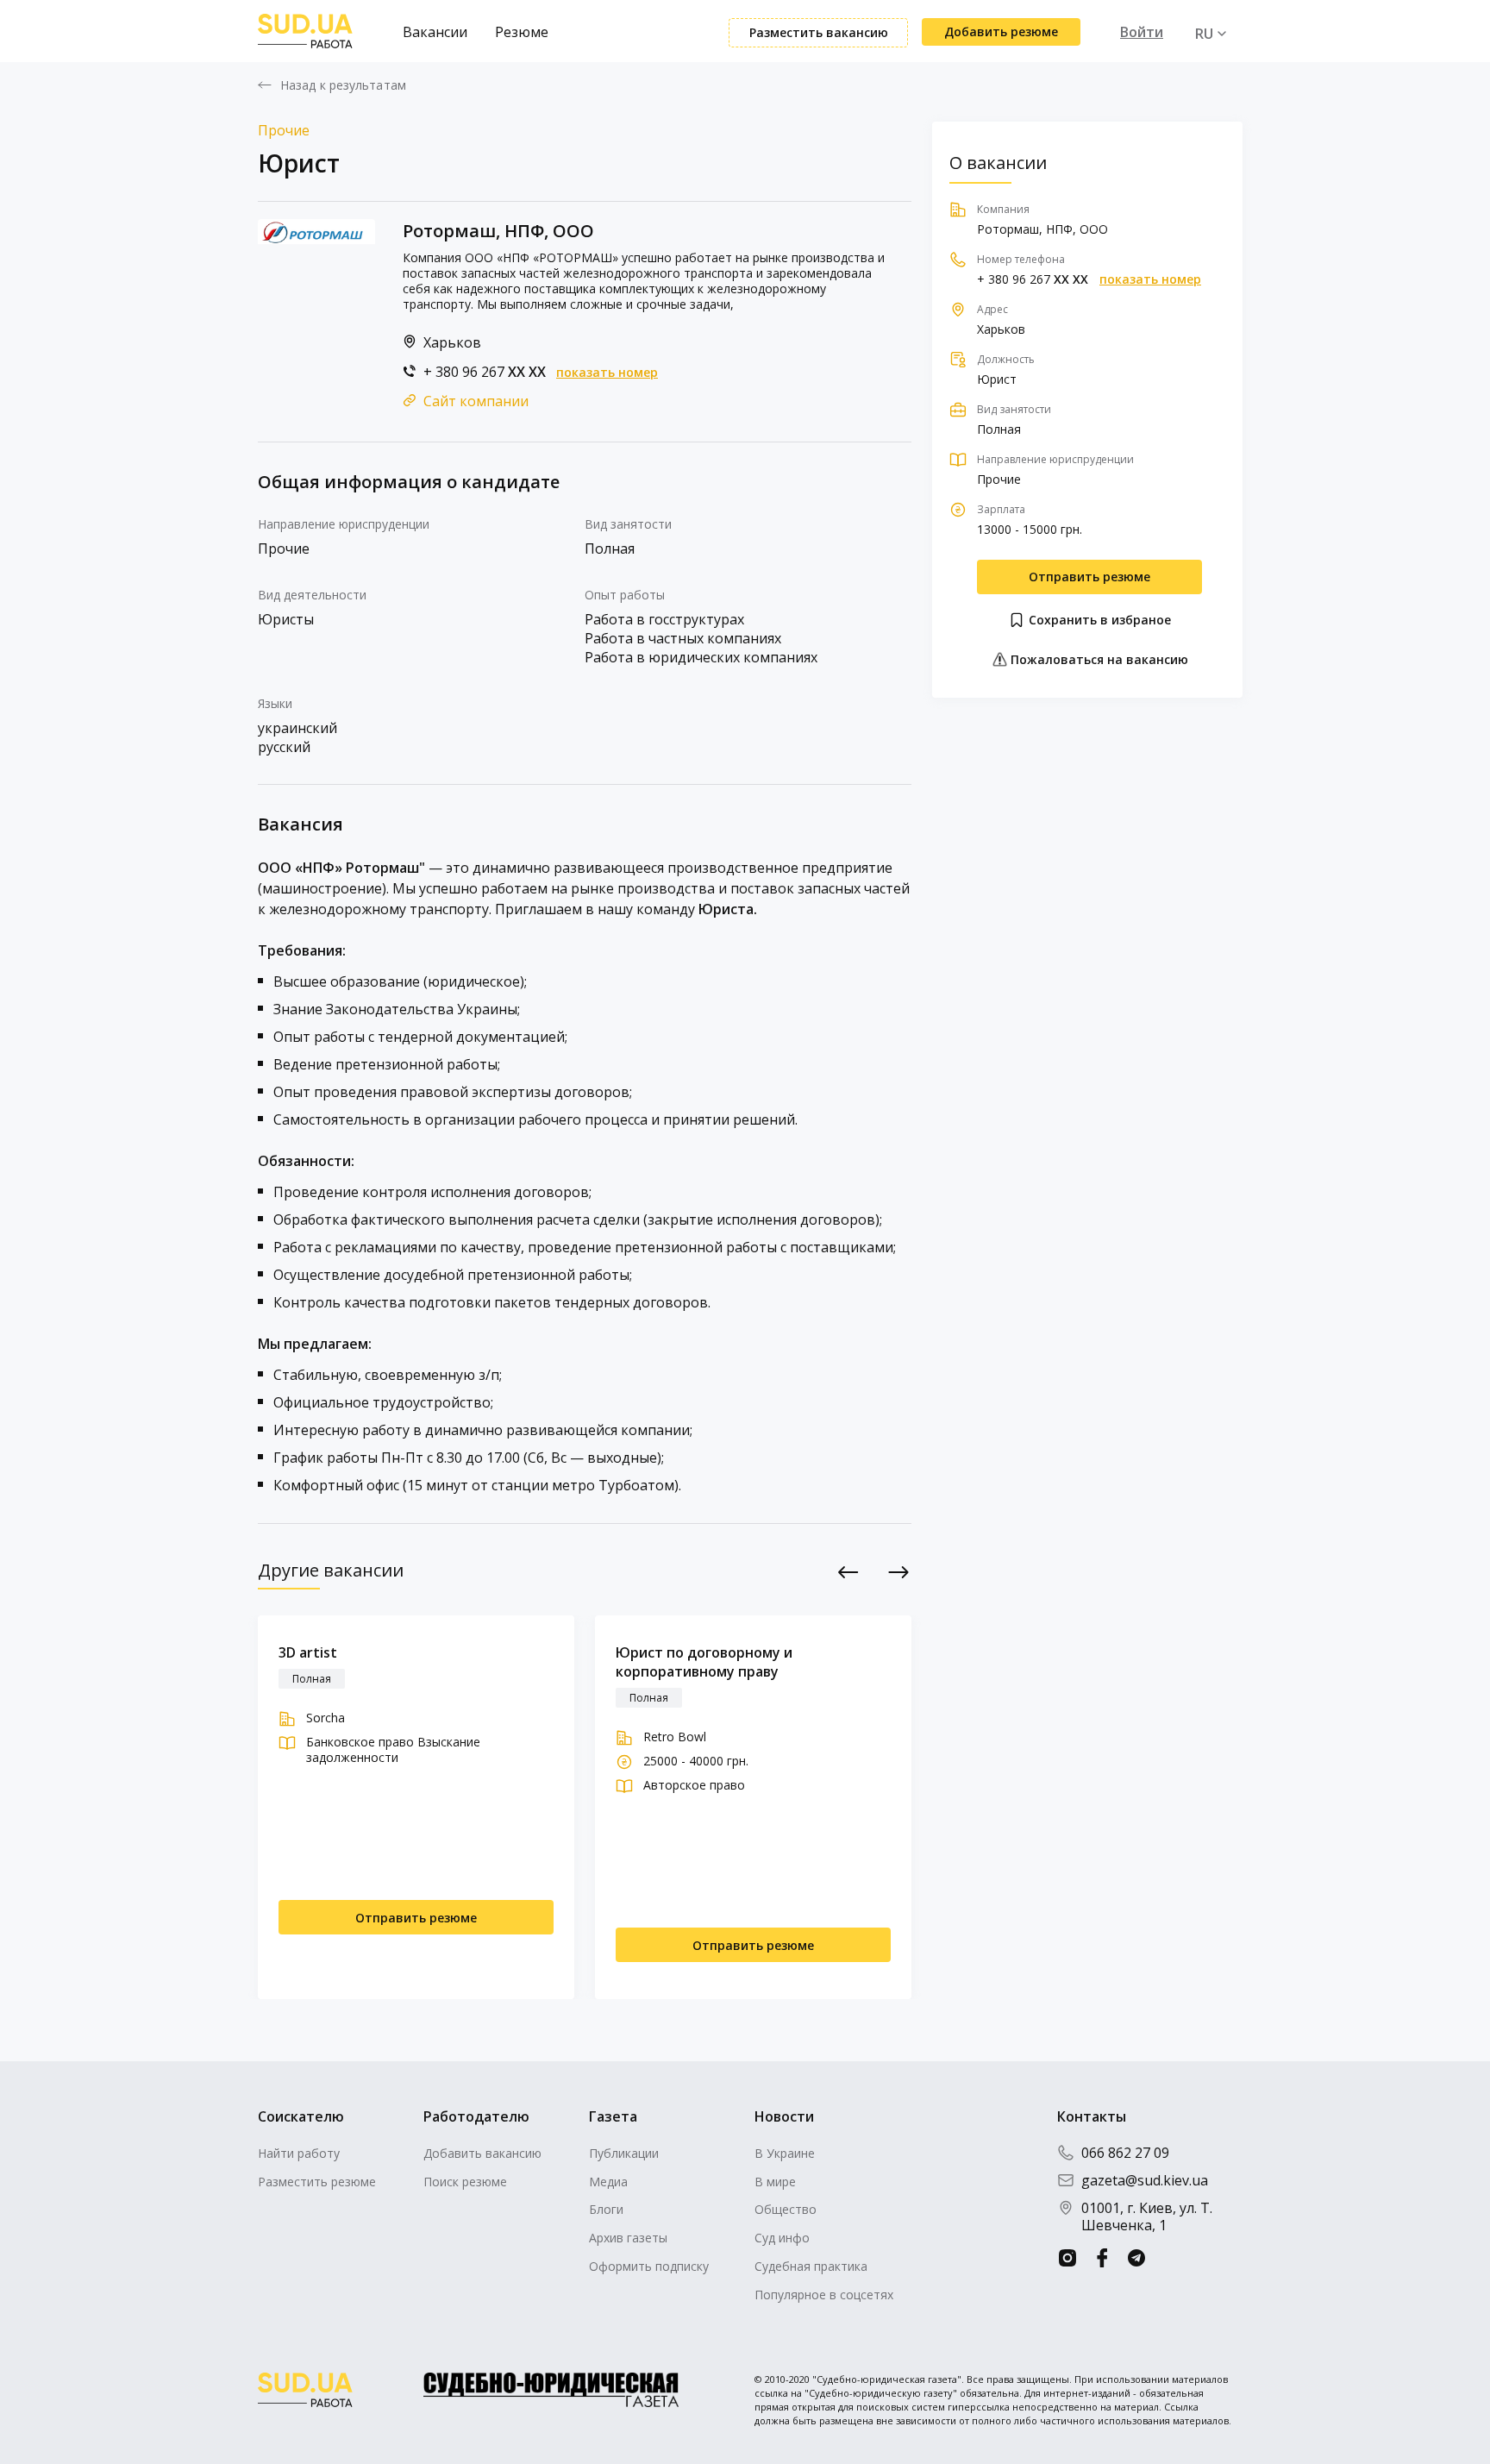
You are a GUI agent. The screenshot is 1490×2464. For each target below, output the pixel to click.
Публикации (624, 2153)
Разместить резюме (317, 2182)
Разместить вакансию (819, 32)
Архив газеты (628, 2238)
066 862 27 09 (1125, 2153)
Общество (786, 2209)
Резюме (522, 32)
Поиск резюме (465, 2182)
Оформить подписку (649, 2266)
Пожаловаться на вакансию (1098, 659)
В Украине (785, 2153)
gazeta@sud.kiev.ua (1145, 2180)
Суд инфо (782, 2238)
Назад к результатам (343, 85)
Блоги (606, 2209)
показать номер (607, 373)
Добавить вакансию (482, 2153)
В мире (775, 2182)
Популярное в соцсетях (824, 2295)
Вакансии (435, 32)
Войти (1142, 32)
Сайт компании (476, 401)
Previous (849, 1572)
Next (899, 1572)
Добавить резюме (1001, 31)
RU (1204, 34)
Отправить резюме (1089, 577)
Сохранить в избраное (1098, 620)
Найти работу (299, 2153)
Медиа (608, 2182)
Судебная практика (811, 2266)
